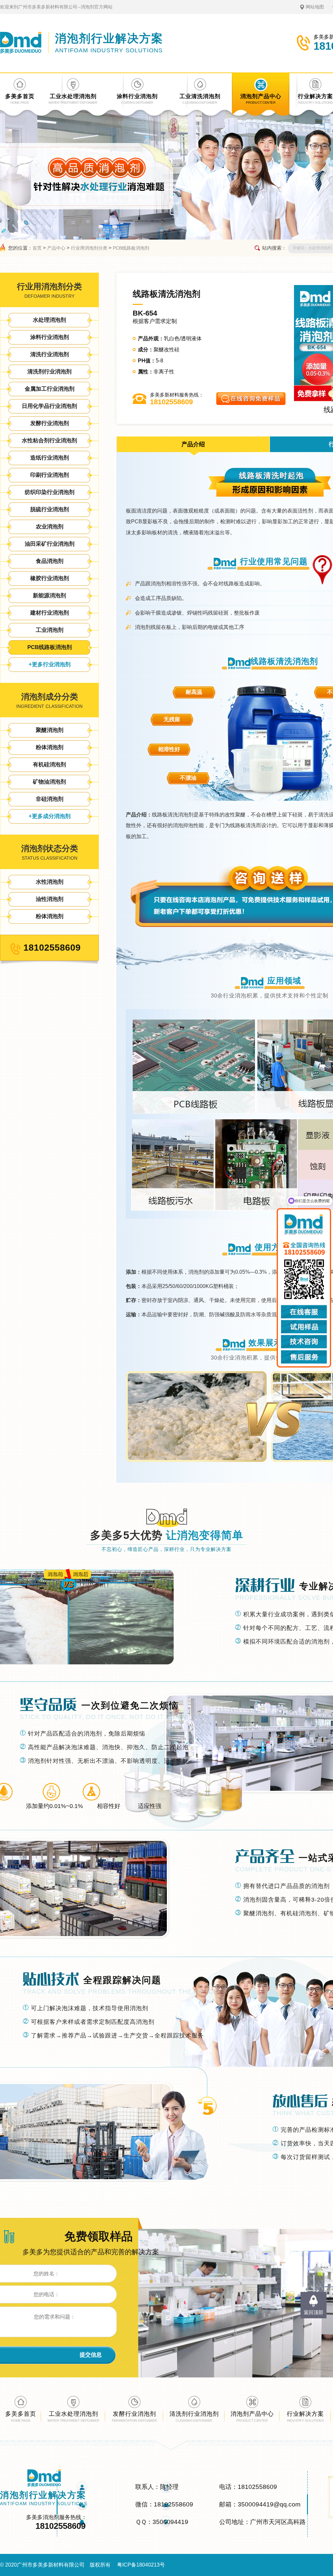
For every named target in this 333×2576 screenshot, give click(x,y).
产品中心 (56, 248)
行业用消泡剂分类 (89, 248)
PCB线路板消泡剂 (131, 248)
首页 (37, 248)
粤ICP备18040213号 (141, 2565)
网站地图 (315, 7)
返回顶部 (313, 2312)
